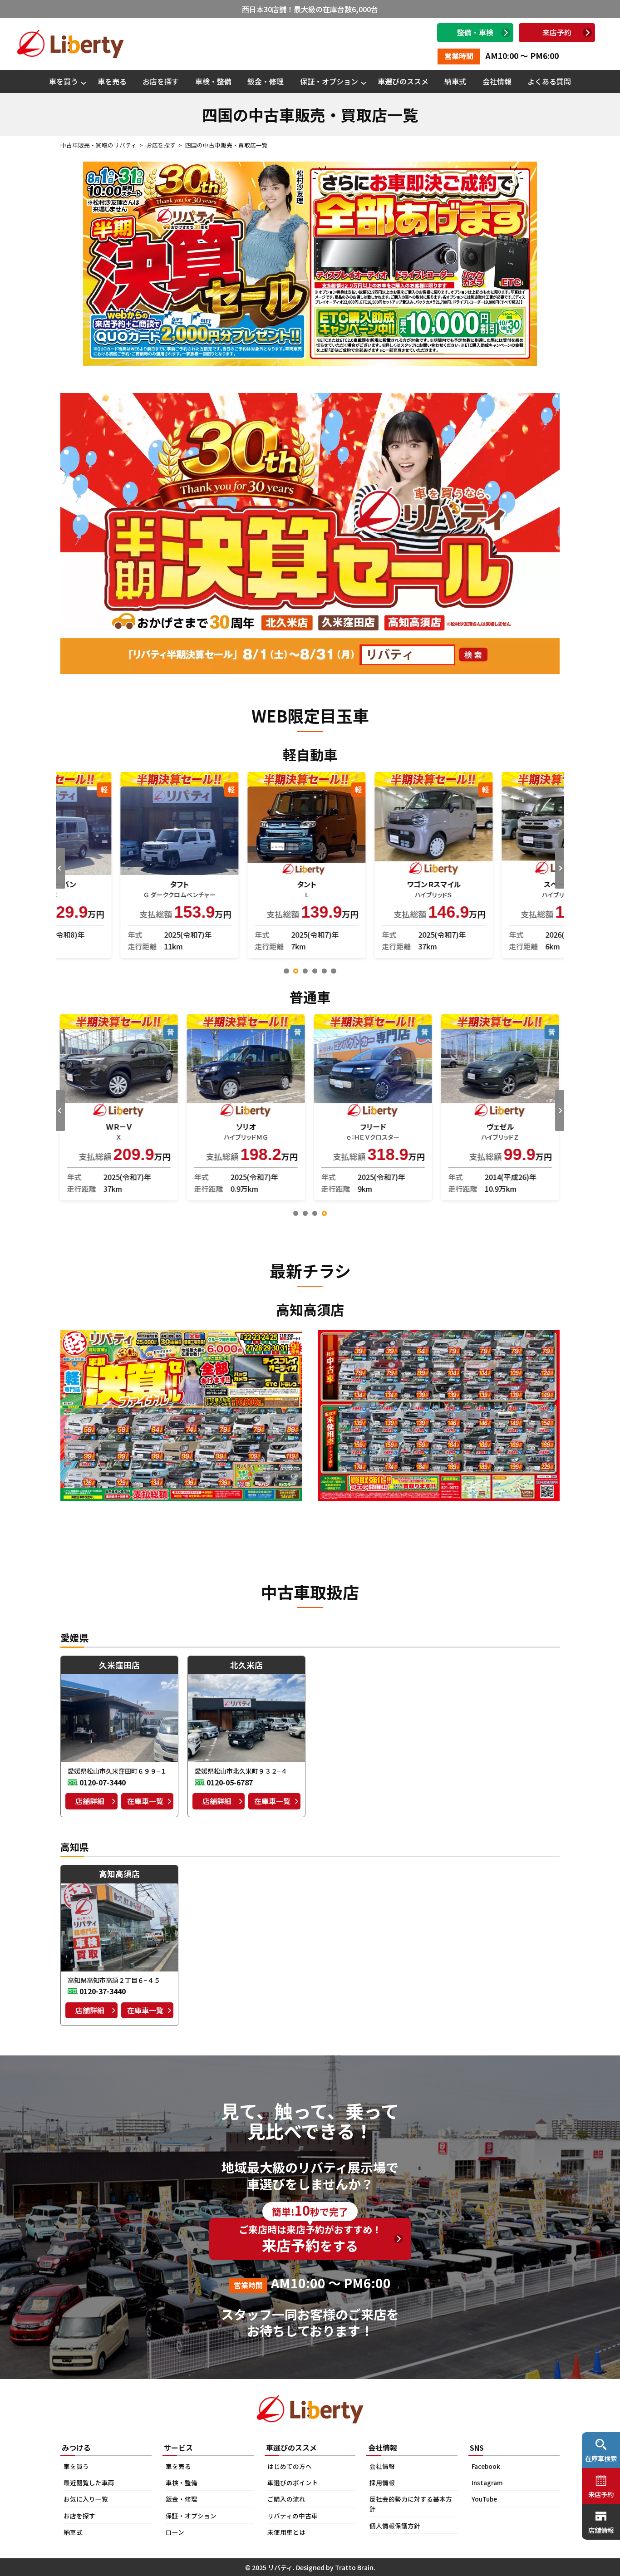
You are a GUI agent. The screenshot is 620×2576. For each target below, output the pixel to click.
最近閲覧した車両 (89, 2483)
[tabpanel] (119, 865)
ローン (175, 2532)
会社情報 (497, 81)
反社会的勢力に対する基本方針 (411, 2504)
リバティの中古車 (293, 2516)
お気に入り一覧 (86, 2499)
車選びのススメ (403, 81)
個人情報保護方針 (395, 2526)
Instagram (487, 2483)
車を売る (112, 81)
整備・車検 (475, 32)
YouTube (484, 2499)
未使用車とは (286, 2532)
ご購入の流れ (286, 2499)
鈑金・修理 (266, 81)
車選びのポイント (293, 2483)
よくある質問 (549, 81)
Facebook (486, 2466)
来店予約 (557, 32)
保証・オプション (329, 81)
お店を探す (161, 81)
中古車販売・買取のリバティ (98, 145)
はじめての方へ (290, 2466)
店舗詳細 (90, 1801)
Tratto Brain (354, 2567)
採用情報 (382, 2483)
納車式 (455, 81)
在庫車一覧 (145, 1801)
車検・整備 (213, 81)
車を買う (64, 81)
